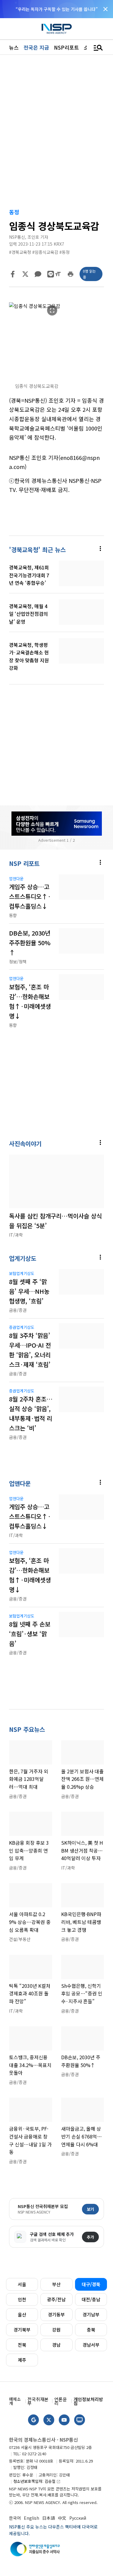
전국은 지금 (36, 47)
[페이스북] (13, 274)
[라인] (51, 274)
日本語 (49, 2518)
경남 (56, 2345)
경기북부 (22, 2330)
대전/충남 (91, 2299)
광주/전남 (56, 2299)
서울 (22, 2284)
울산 (22, 2314)
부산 (56, 2284)
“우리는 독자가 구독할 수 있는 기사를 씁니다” (57, 9)
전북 (22, 2345)
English (31, 2518)
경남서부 (91, 2345)
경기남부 (91, 2314)
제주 (22, 2360)
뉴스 (14, 47)
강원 (56, 2330)
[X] (25, 274)
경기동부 (56, 2314)
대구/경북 (91, 2284)
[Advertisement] (56, 737)
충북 (91, 2330)
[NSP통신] (57, 29)
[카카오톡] (38, 274)
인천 (22, 2299)
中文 (62, 2518)
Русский (78, 2518)
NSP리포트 (66, 47)
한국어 (15, 2518)
